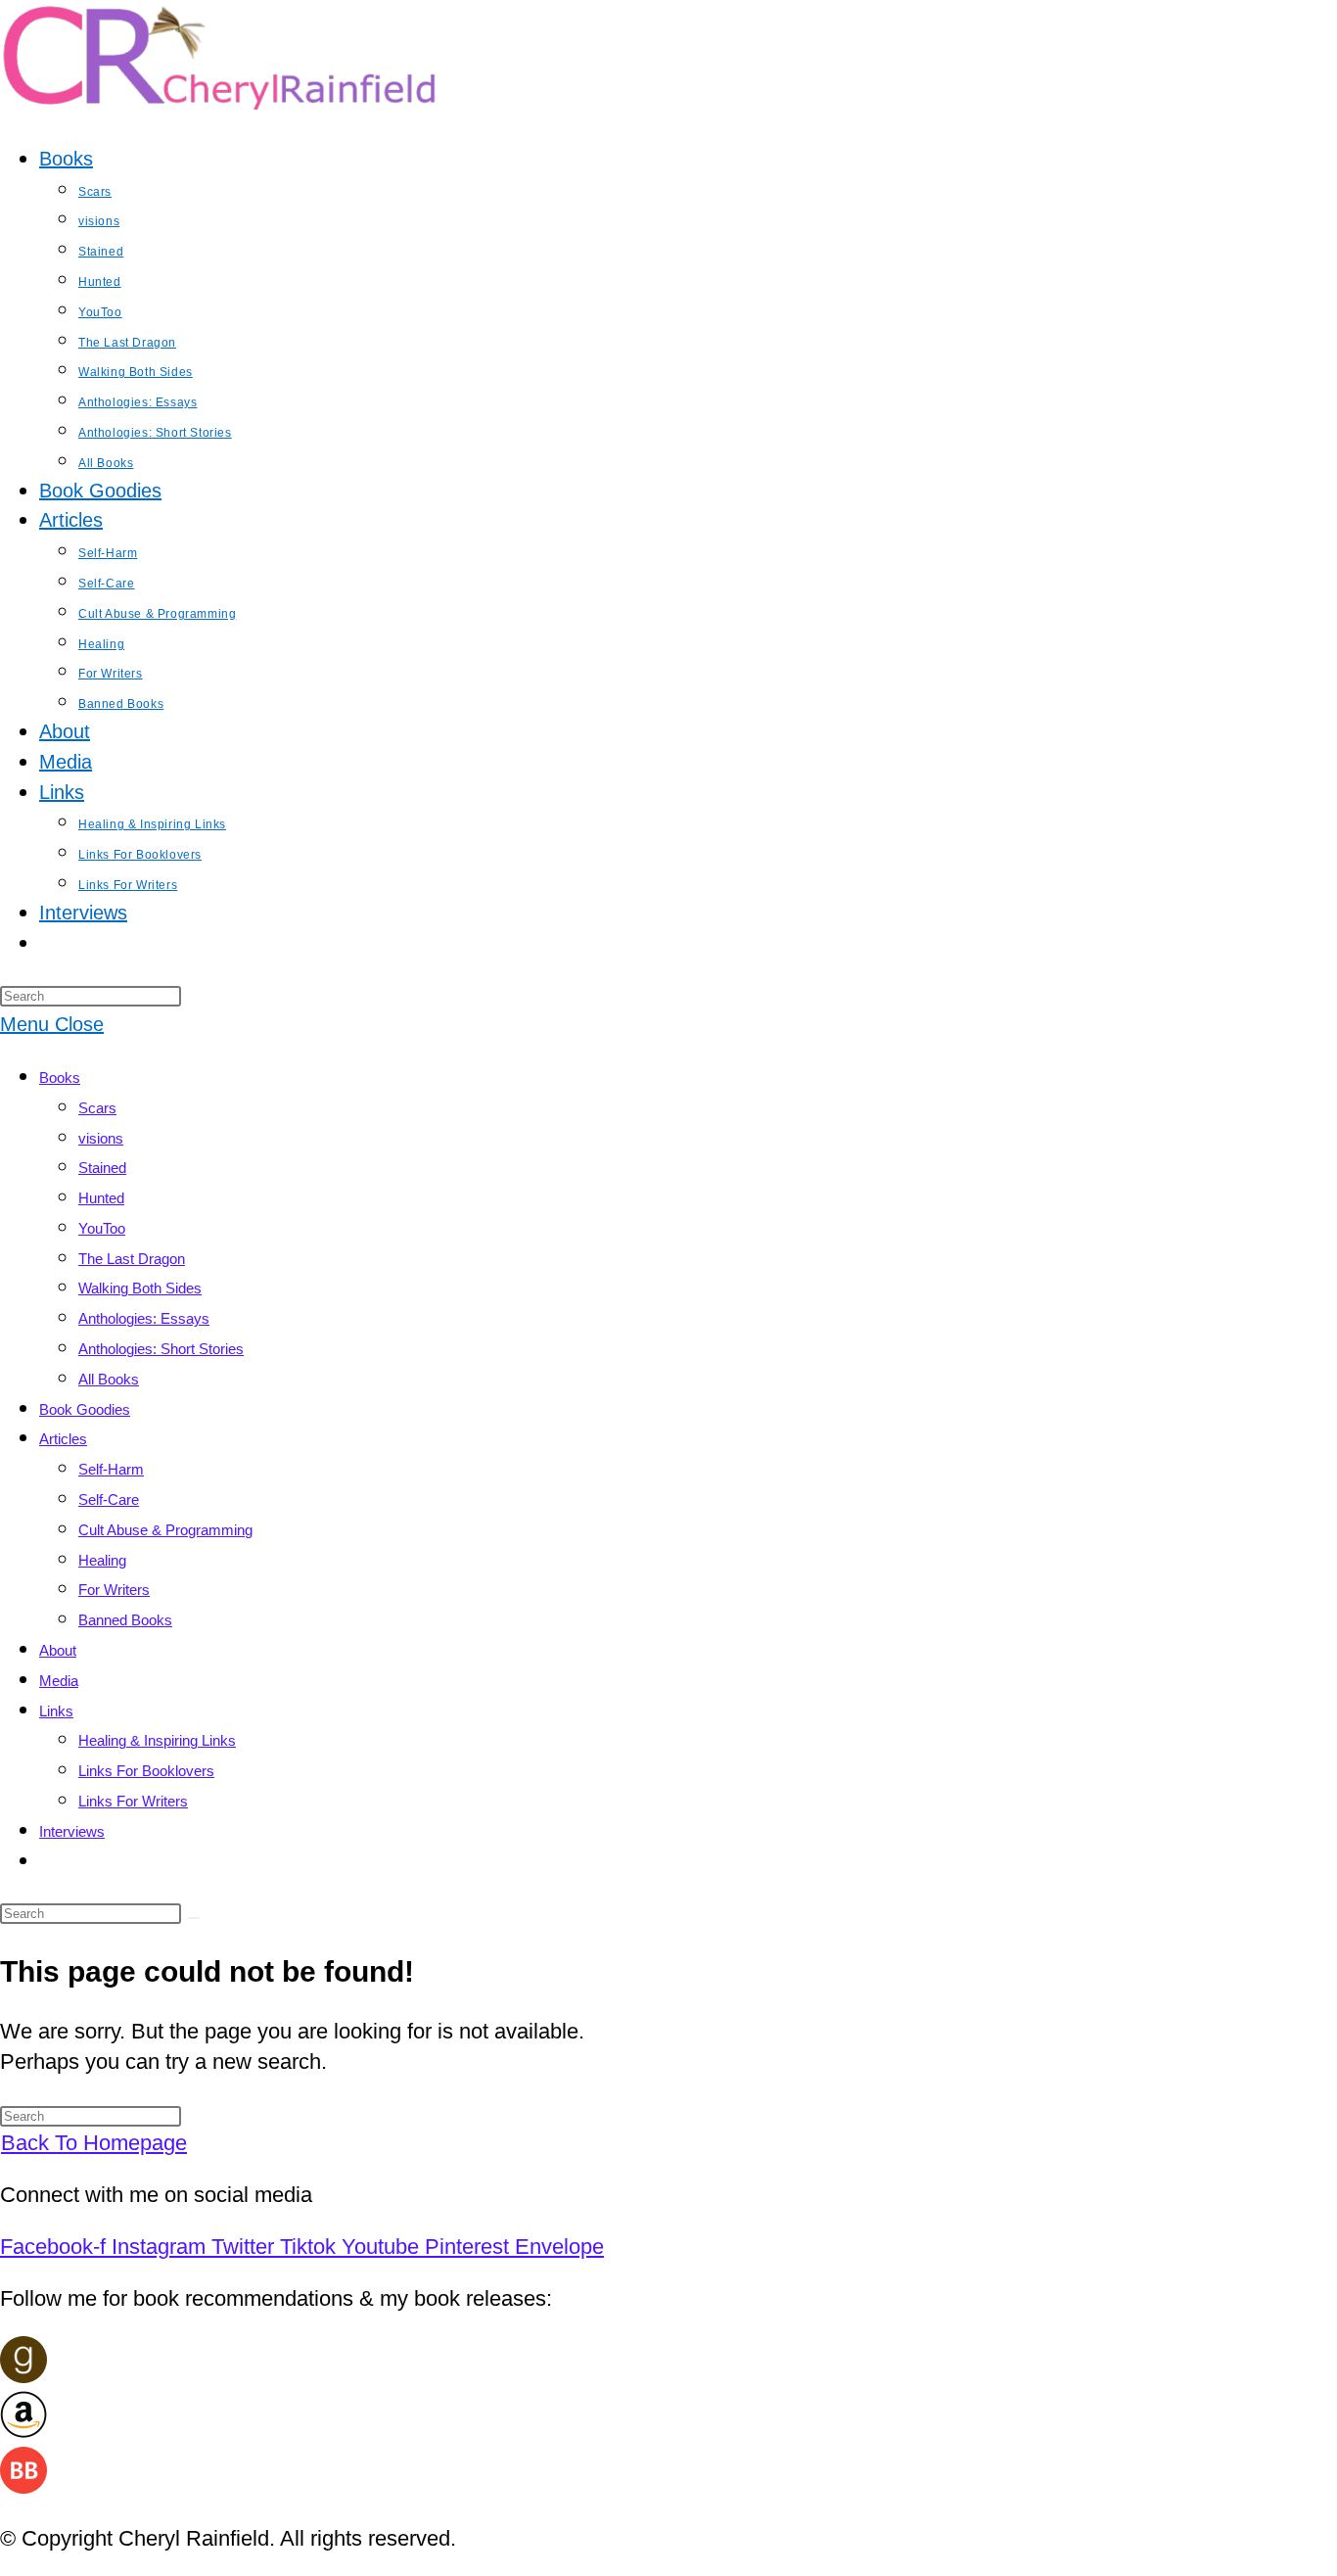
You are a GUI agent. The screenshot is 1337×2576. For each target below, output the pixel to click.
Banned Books (125, 1620)
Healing (102, 1560)
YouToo (102, 1228)
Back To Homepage (94, 2143)
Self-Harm (111, 1469)
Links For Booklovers (146, 1771)
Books (60, 1077)
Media (59, 1681)
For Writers (114, 1590)
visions (101, 1138)
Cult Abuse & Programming (165, 1530)
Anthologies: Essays (144, 1318)
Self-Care (109, 1499)
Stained (102, 1168)
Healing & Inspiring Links (157, 1740)
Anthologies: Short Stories (161, 1349)
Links (56, 1711)
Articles (63, 1439)
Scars (97, 1108)
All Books (109, 1379)
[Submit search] (194, 1918)
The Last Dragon (132, 1259)
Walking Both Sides (140, 1288)
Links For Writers (133, 1801)
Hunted (101, 1198)
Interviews (72, 1831)
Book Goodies (85, 1409)
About (58, 1650)
